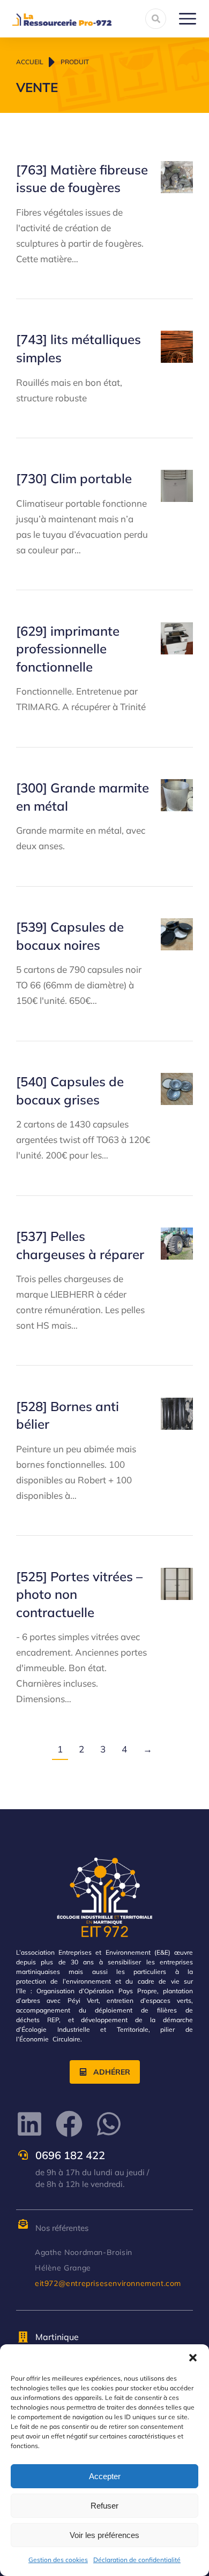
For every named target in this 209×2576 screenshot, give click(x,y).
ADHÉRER (112, 2072)
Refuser (104, 2506)
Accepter (105, 2476)
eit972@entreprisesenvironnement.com (108, 2283)
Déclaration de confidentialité (137, 2560)
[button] (193, 2358)
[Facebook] (69, 2124)
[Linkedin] (29, 2124)
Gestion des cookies (58, 2560)
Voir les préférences (104, 2535)
